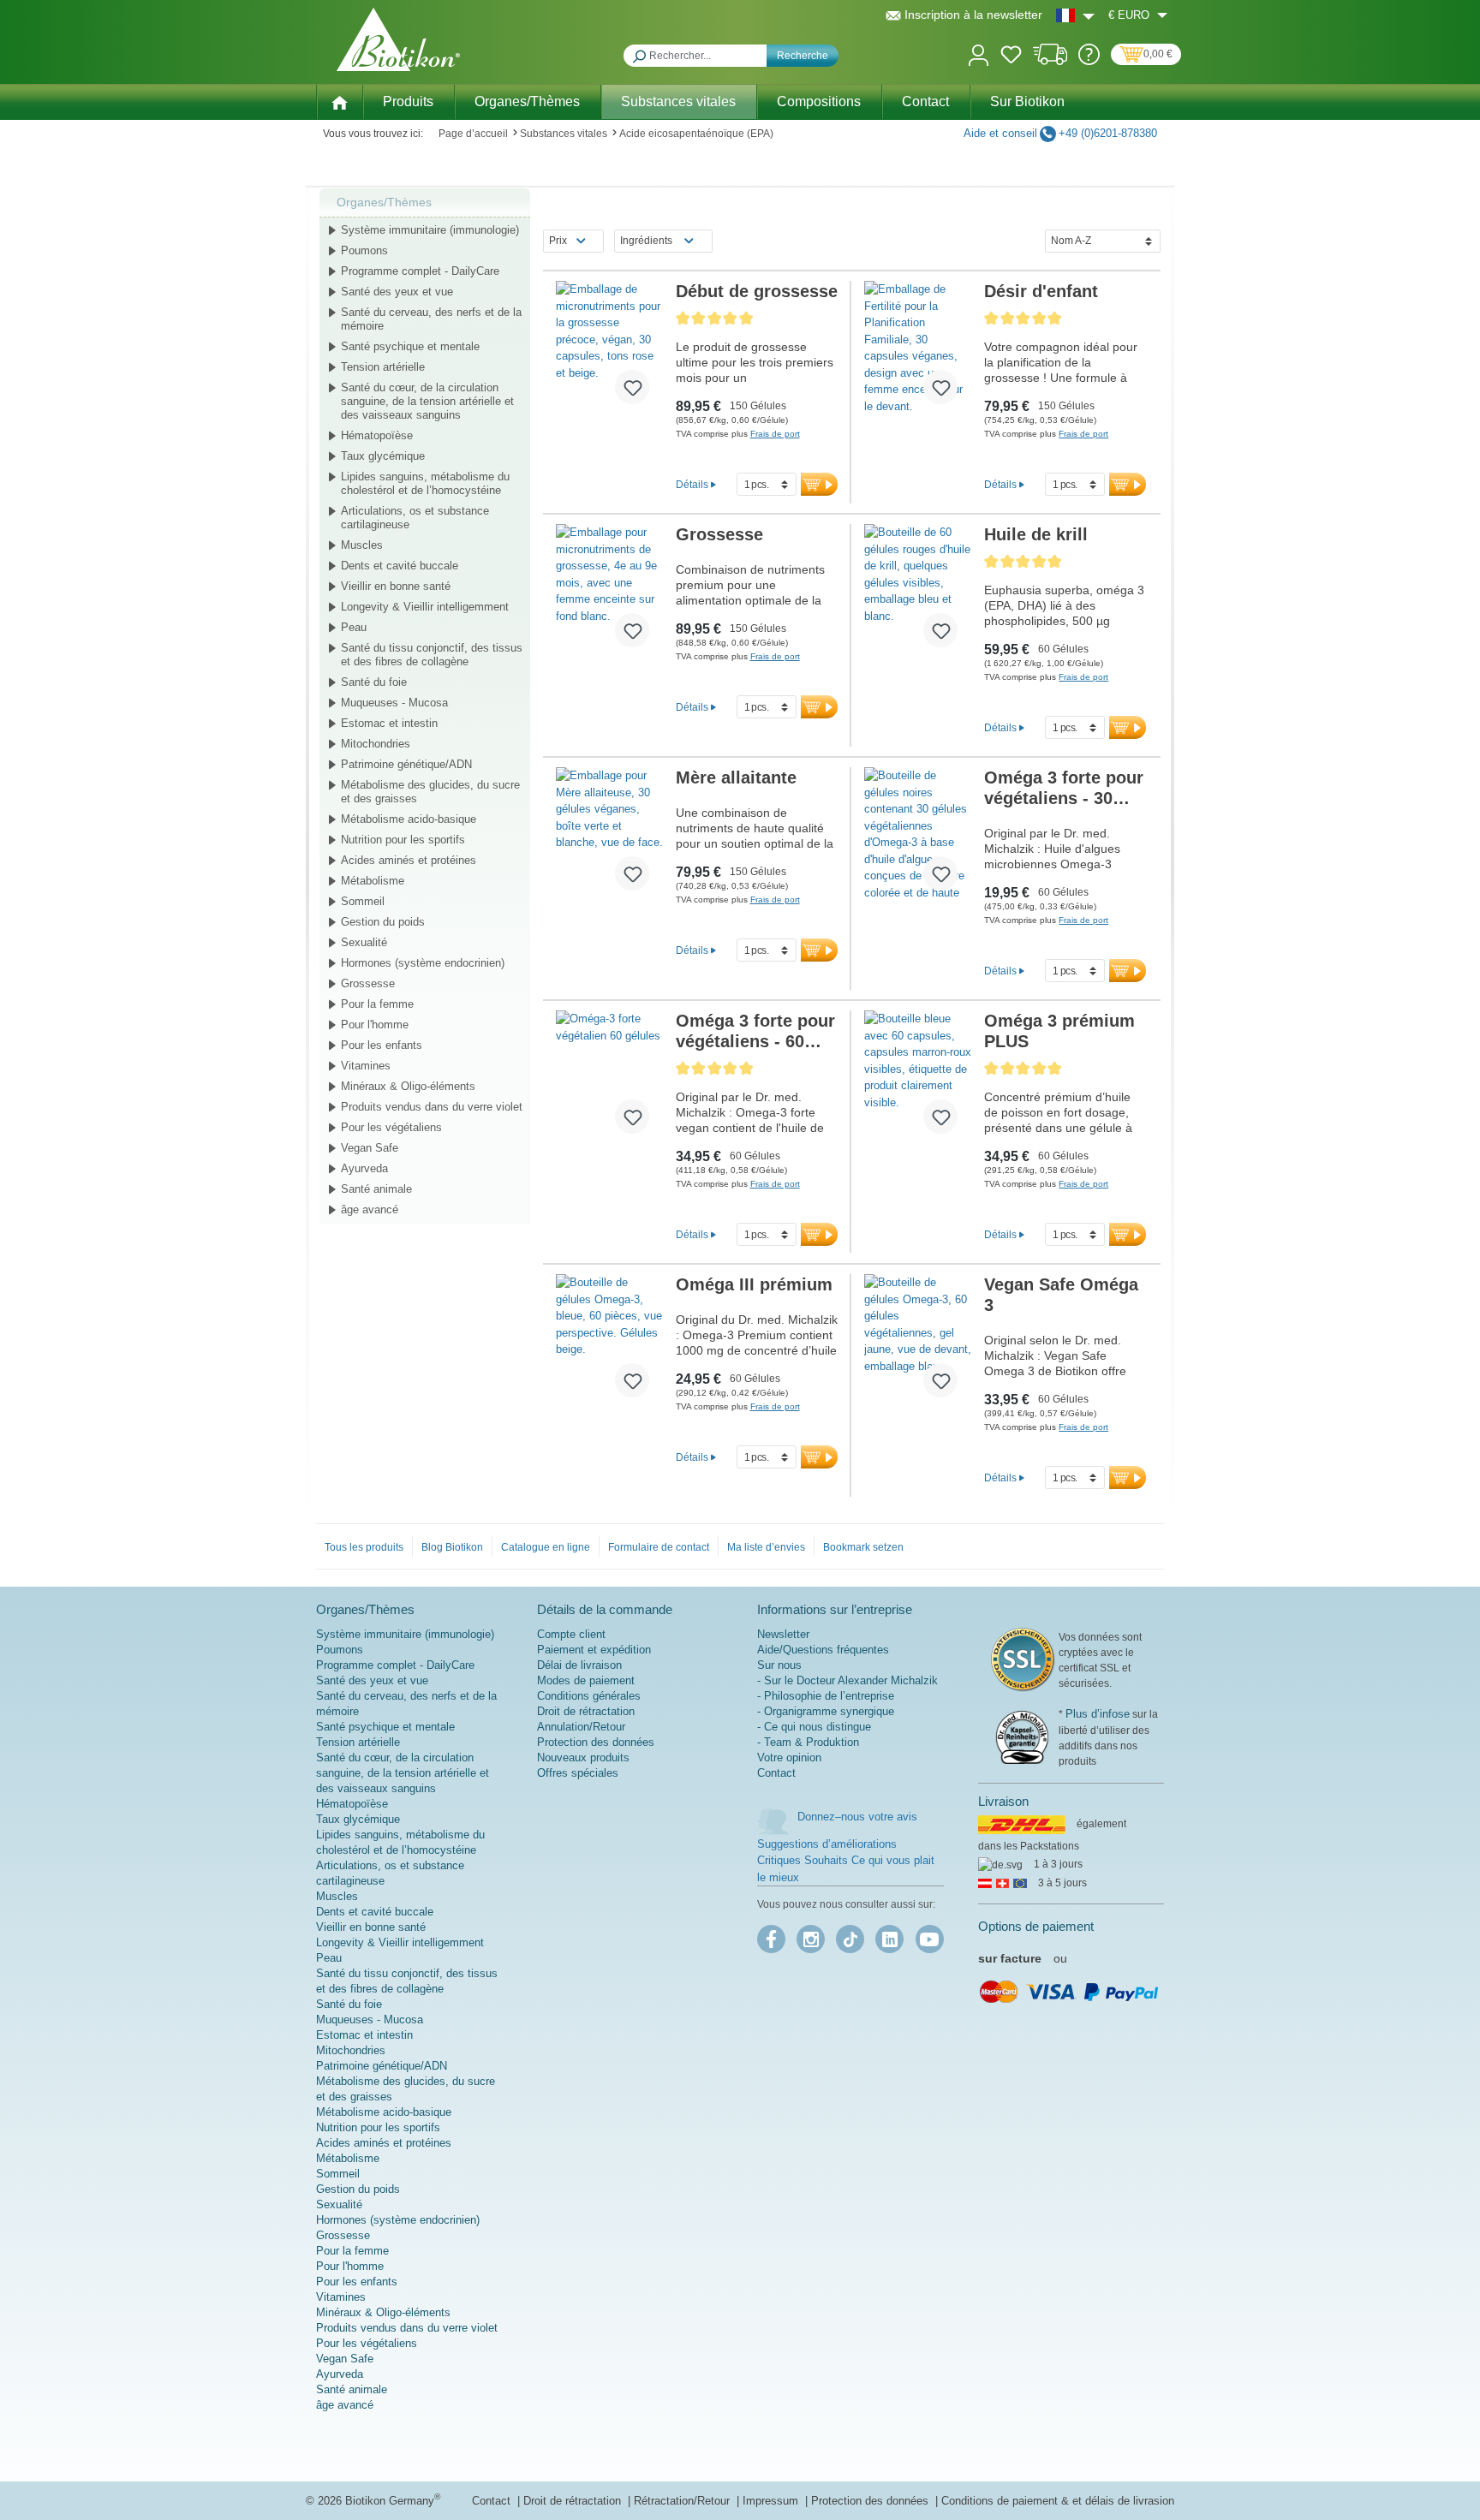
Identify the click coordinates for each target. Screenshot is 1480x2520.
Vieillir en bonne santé (396, 586)
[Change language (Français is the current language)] (1075, 15)
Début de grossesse (757, 291)
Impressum (772, 2501)
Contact (776, 1773)
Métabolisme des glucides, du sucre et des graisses (430, 792)
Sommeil (363, 901)
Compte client (571, 1634)
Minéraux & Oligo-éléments (408, 1086)
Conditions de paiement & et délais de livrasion (1058, 2501)
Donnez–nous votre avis (857, 1817)
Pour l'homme (375, 1025)
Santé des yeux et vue (397, 292)
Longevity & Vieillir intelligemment (425, 607)
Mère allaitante (736, 777)
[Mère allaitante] (609, 836)
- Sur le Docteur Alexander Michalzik (847, 1680)
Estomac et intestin (389, 723)
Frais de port (775, 434)
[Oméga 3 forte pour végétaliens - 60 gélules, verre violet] (609, 1079)
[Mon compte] (979, 54)
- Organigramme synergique (826, 1711)
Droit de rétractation (586, 1711)
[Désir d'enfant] (918, 349)
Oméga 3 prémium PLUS (1059, 1031)
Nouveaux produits (583, 1757)
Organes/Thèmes (384, 202)
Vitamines (366, 1066)
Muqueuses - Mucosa (394, 703)
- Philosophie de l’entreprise (826, 1696)
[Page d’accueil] (339, 101)
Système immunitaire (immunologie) (430, 230)
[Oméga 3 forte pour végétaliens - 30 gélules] (918, 836)
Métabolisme (373, 881)
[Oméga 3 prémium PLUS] (918, 1079)
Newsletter (783, 1634)
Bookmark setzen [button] (863, 1547)
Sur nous (779, 1665)
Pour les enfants (382, 1045)
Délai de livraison (579, 1665)
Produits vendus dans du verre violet (432, 1107)
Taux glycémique (383, 456)
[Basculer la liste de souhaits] (632, 387)
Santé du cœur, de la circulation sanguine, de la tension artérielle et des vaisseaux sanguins (427, 401)
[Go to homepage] (398, 39)
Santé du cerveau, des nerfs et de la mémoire (431, 319)
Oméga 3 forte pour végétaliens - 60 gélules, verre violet (757, 1031)
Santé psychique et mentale (410, 346)
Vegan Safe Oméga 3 (1061, 1295)
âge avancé (370, 1209)
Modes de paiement (586, 1680)
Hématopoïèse (377, 435)
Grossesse (368, 983)
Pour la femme (377, 1004)
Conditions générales (589, 1696)
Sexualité (364, 942)
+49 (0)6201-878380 (1108, 133)
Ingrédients (646, 241)
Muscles (362, 545)
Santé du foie (374, 682)
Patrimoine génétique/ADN (406, 764)
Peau (354, 627)
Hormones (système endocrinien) (423, 963)
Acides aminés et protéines (409, 860)
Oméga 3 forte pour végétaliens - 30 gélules (1064, 788)
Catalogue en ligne (546, 1547)
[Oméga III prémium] (609, 1343)
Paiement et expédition (594, 1650)
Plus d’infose (1098, 1714)
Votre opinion (789, 1757)
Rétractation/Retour (683, 2501)
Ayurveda (364, 1168)
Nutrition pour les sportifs (403, 840)
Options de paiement (1036, 1926)
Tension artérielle (383, 367)
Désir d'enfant (1041, 291)
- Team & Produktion (808, 1742)
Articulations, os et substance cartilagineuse (415, 518)
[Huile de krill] (918, 593)
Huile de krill (1036, 534)
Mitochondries (376, 744)
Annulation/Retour (581, 1727)
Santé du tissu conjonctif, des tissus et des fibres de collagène (432, 655)
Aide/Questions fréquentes (823, 1650)
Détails (692, 484)
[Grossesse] (609, 593)
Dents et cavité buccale (400, 566)
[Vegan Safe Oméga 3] (918, 1343)
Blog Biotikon (452, 1547)
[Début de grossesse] (609, 349)
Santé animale (376, 1189)
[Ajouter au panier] (819, 484)
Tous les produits (364, 1547)
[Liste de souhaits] (1011, 57)
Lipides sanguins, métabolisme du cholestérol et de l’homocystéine (425, 483)
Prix (558, 241)
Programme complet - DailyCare (420, 271)
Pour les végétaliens (391, 1127)
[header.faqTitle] (1089, 61)
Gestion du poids (383, 922)
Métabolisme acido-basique (409, 819)
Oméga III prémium (754, 1284)
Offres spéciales (578, 1773)
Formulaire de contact (659, 1547)
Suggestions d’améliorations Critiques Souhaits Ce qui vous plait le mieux (846, 1861)
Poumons (364, 250)
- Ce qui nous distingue (814, 1727)
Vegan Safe (370, 1148)
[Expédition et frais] (1050, 61)
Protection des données (596, 1742)
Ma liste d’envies (766, 1547)
